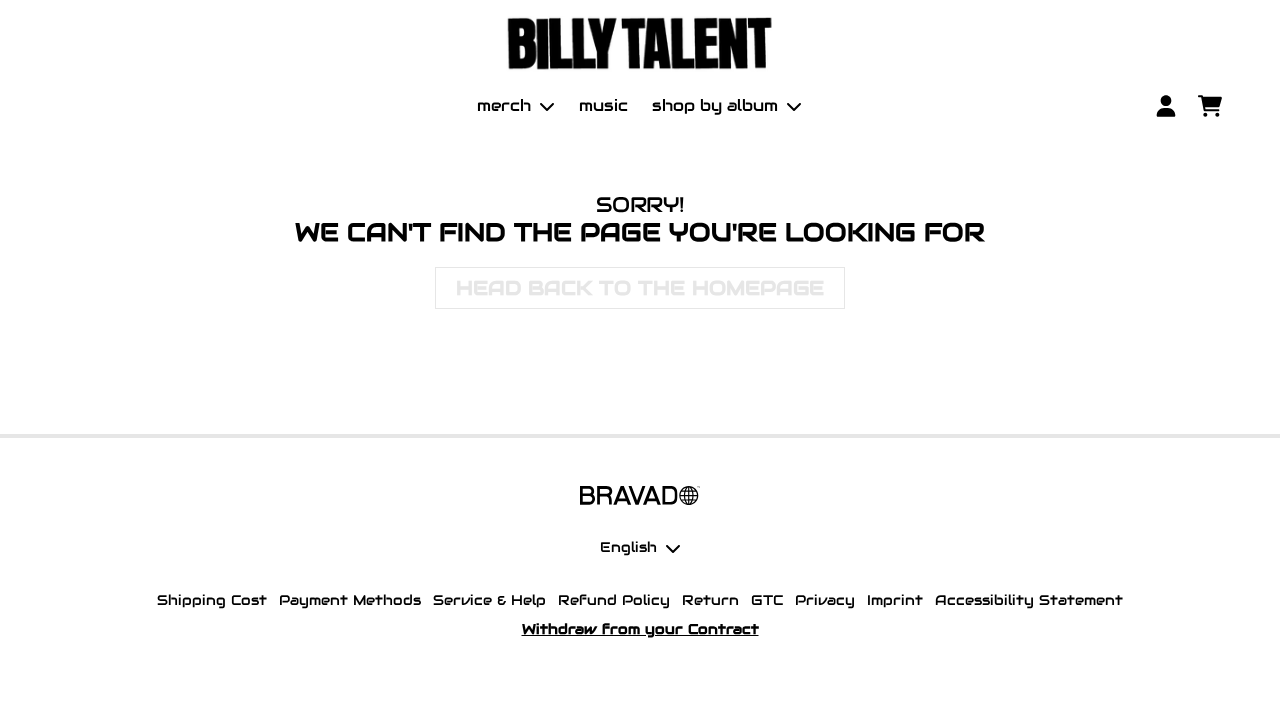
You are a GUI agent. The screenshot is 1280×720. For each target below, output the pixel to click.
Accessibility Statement (1029, 600)
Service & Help (489, 600)
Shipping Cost (212, 600)
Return (710, 600)
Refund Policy (614, 600)
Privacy (825, 600)
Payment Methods (350, 600)
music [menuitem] (603, 105)
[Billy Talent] (640, 44)
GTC (767, 600)
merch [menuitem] (504, 105)
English (628, 547)
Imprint (895, 600)
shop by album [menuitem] (715, 105)
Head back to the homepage (640, 288)
